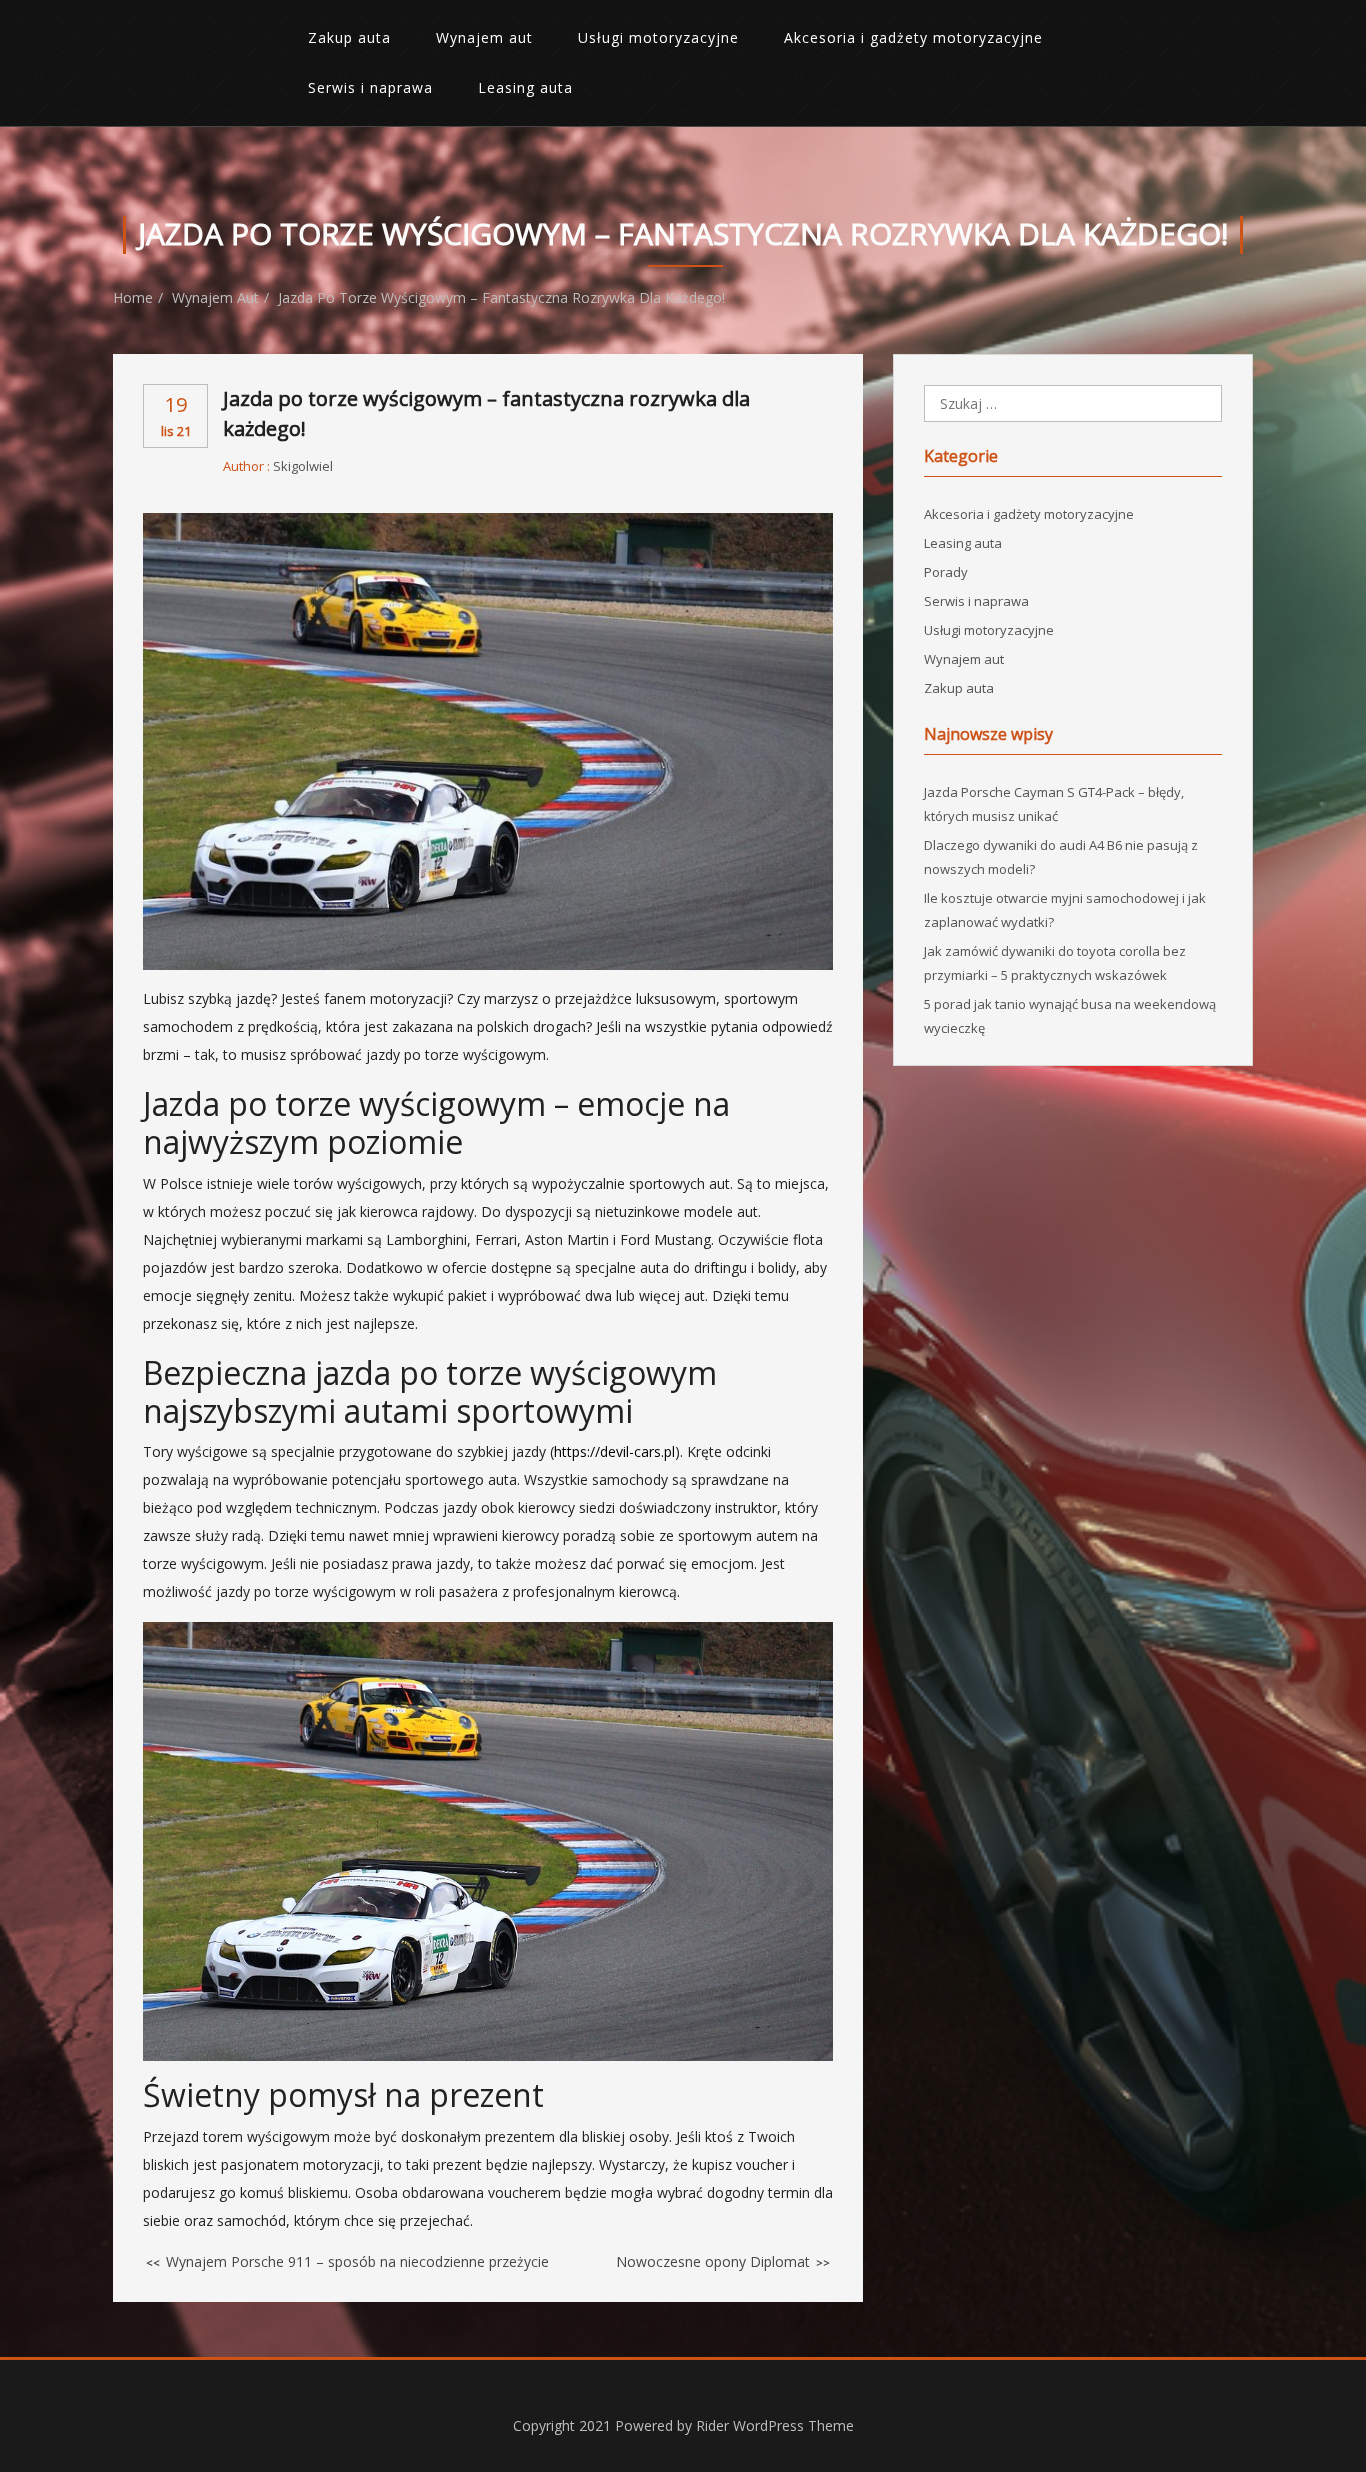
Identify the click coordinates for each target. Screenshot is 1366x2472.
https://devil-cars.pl (614, 1451)
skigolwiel (303, 466)
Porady (946, 572)
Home (133, 297)
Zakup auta (349, 37)
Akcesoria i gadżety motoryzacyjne (913, 37)
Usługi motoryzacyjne (658, 37)
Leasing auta (525, 87)
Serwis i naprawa (370, 87)
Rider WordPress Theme (775, 2425)
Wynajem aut (484, 37)
